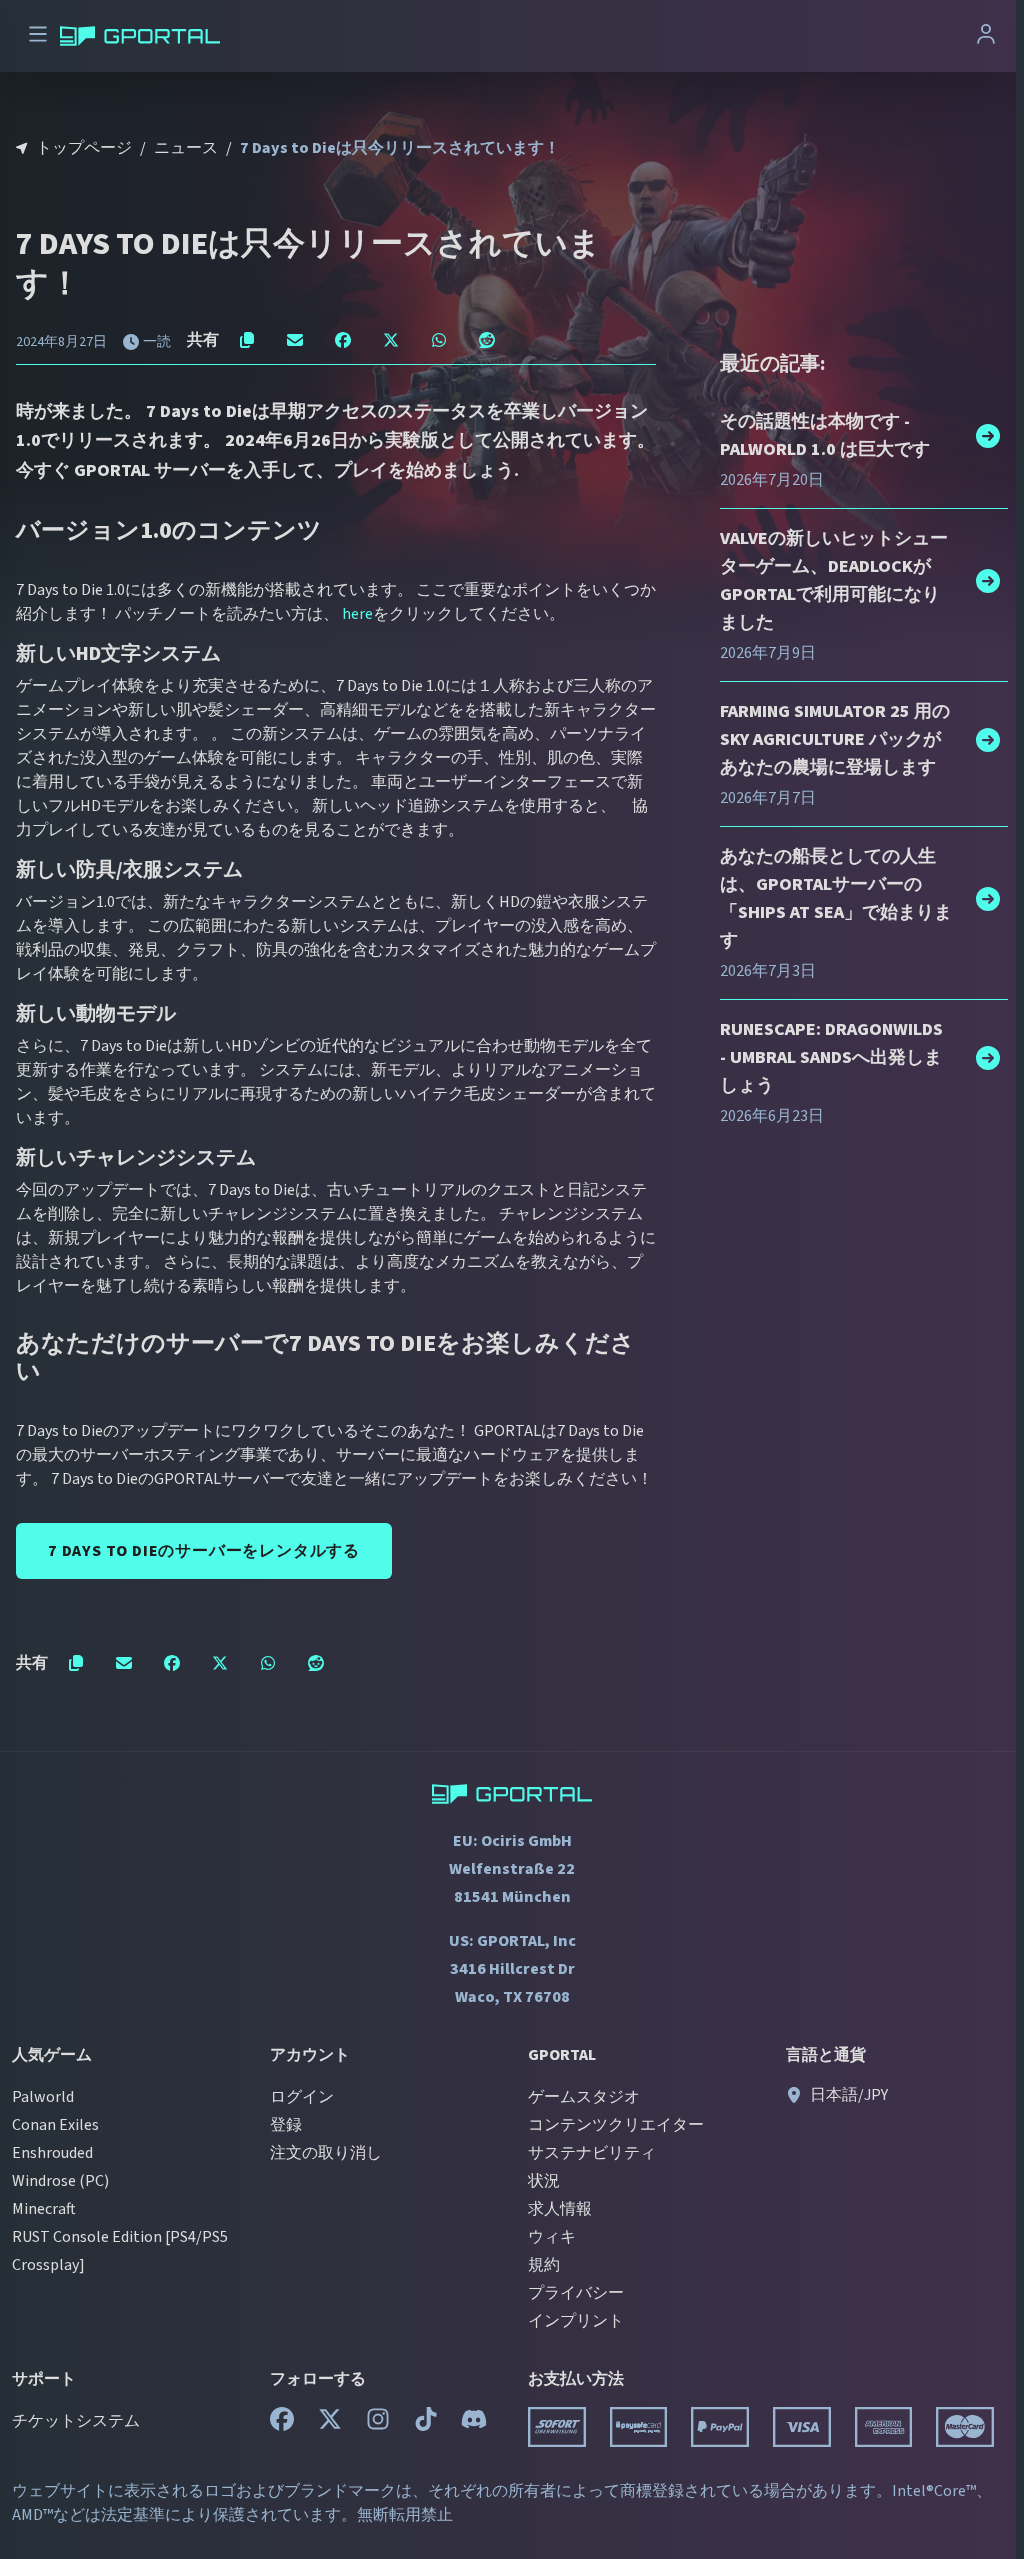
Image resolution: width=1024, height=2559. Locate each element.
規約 (544, 2265)
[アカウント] (986, 36)
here (357, 614)
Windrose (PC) (60, 2181)
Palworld (43, 2097)
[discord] (474, 2424)
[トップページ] (140, 36)
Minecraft (44, 2209)
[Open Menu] (38, 36)
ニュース (186, 148)
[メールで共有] (295, 340)
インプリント (576, 2321)
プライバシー (576, 2293)
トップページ (84, 148)
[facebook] (282, 2424)
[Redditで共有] (487, 340)
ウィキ (552, 2237)
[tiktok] (426, 2424)
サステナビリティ (592, 2153)
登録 (286, 2125)
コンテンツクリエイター (616, 2125)
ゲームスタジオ (584, 2097)
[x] (330, 2424)
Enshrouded (52, 2153)
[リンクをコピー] (247, 340)
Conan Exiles (55, 2125)
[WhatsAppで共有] (439, 340)
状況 (544, 2181)
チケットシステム (76, 2421)
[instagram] (378, 2424)
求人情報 (560, 2209)
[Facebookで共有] (343, 340)
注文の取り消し (326, 2153)
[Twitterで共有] (391, 340)
